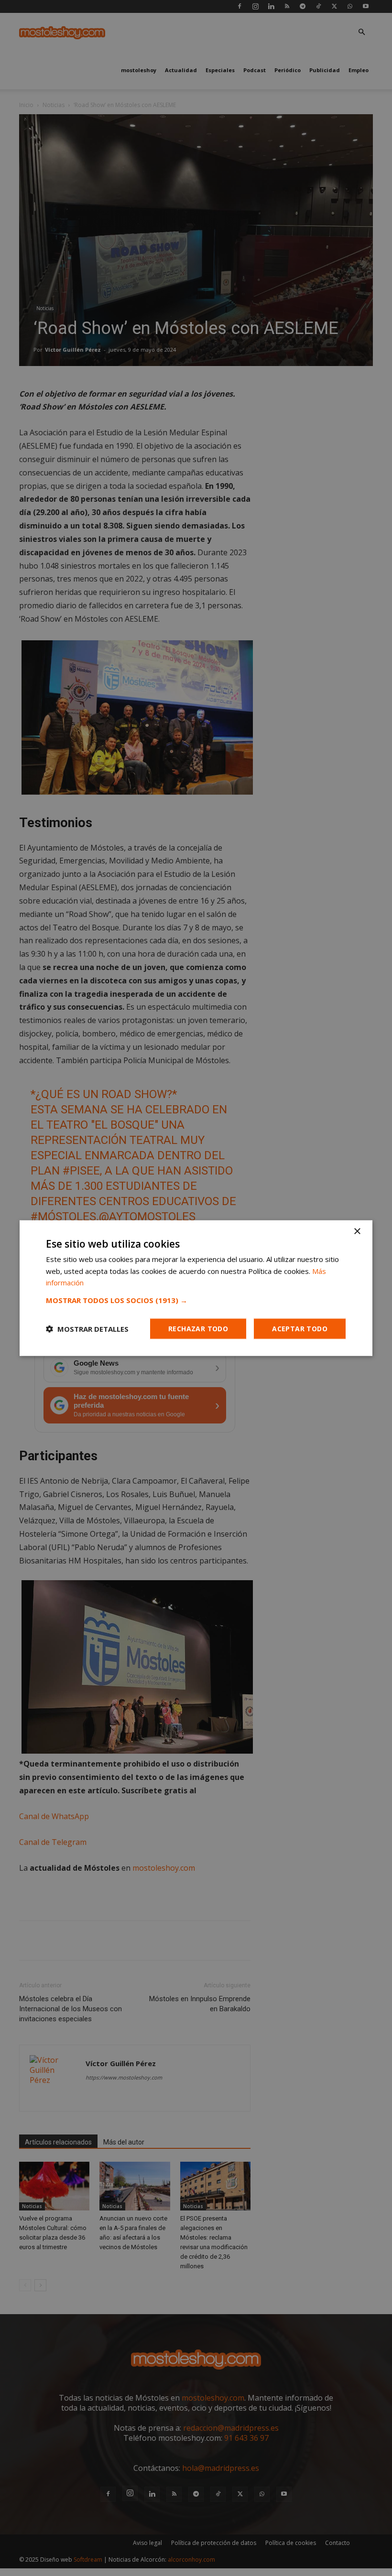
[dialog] (196, 1288)
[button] (196, 1300)
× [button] (357, 1231)
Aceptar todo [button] (300, 1329)
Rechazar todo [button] (198, 1329)
